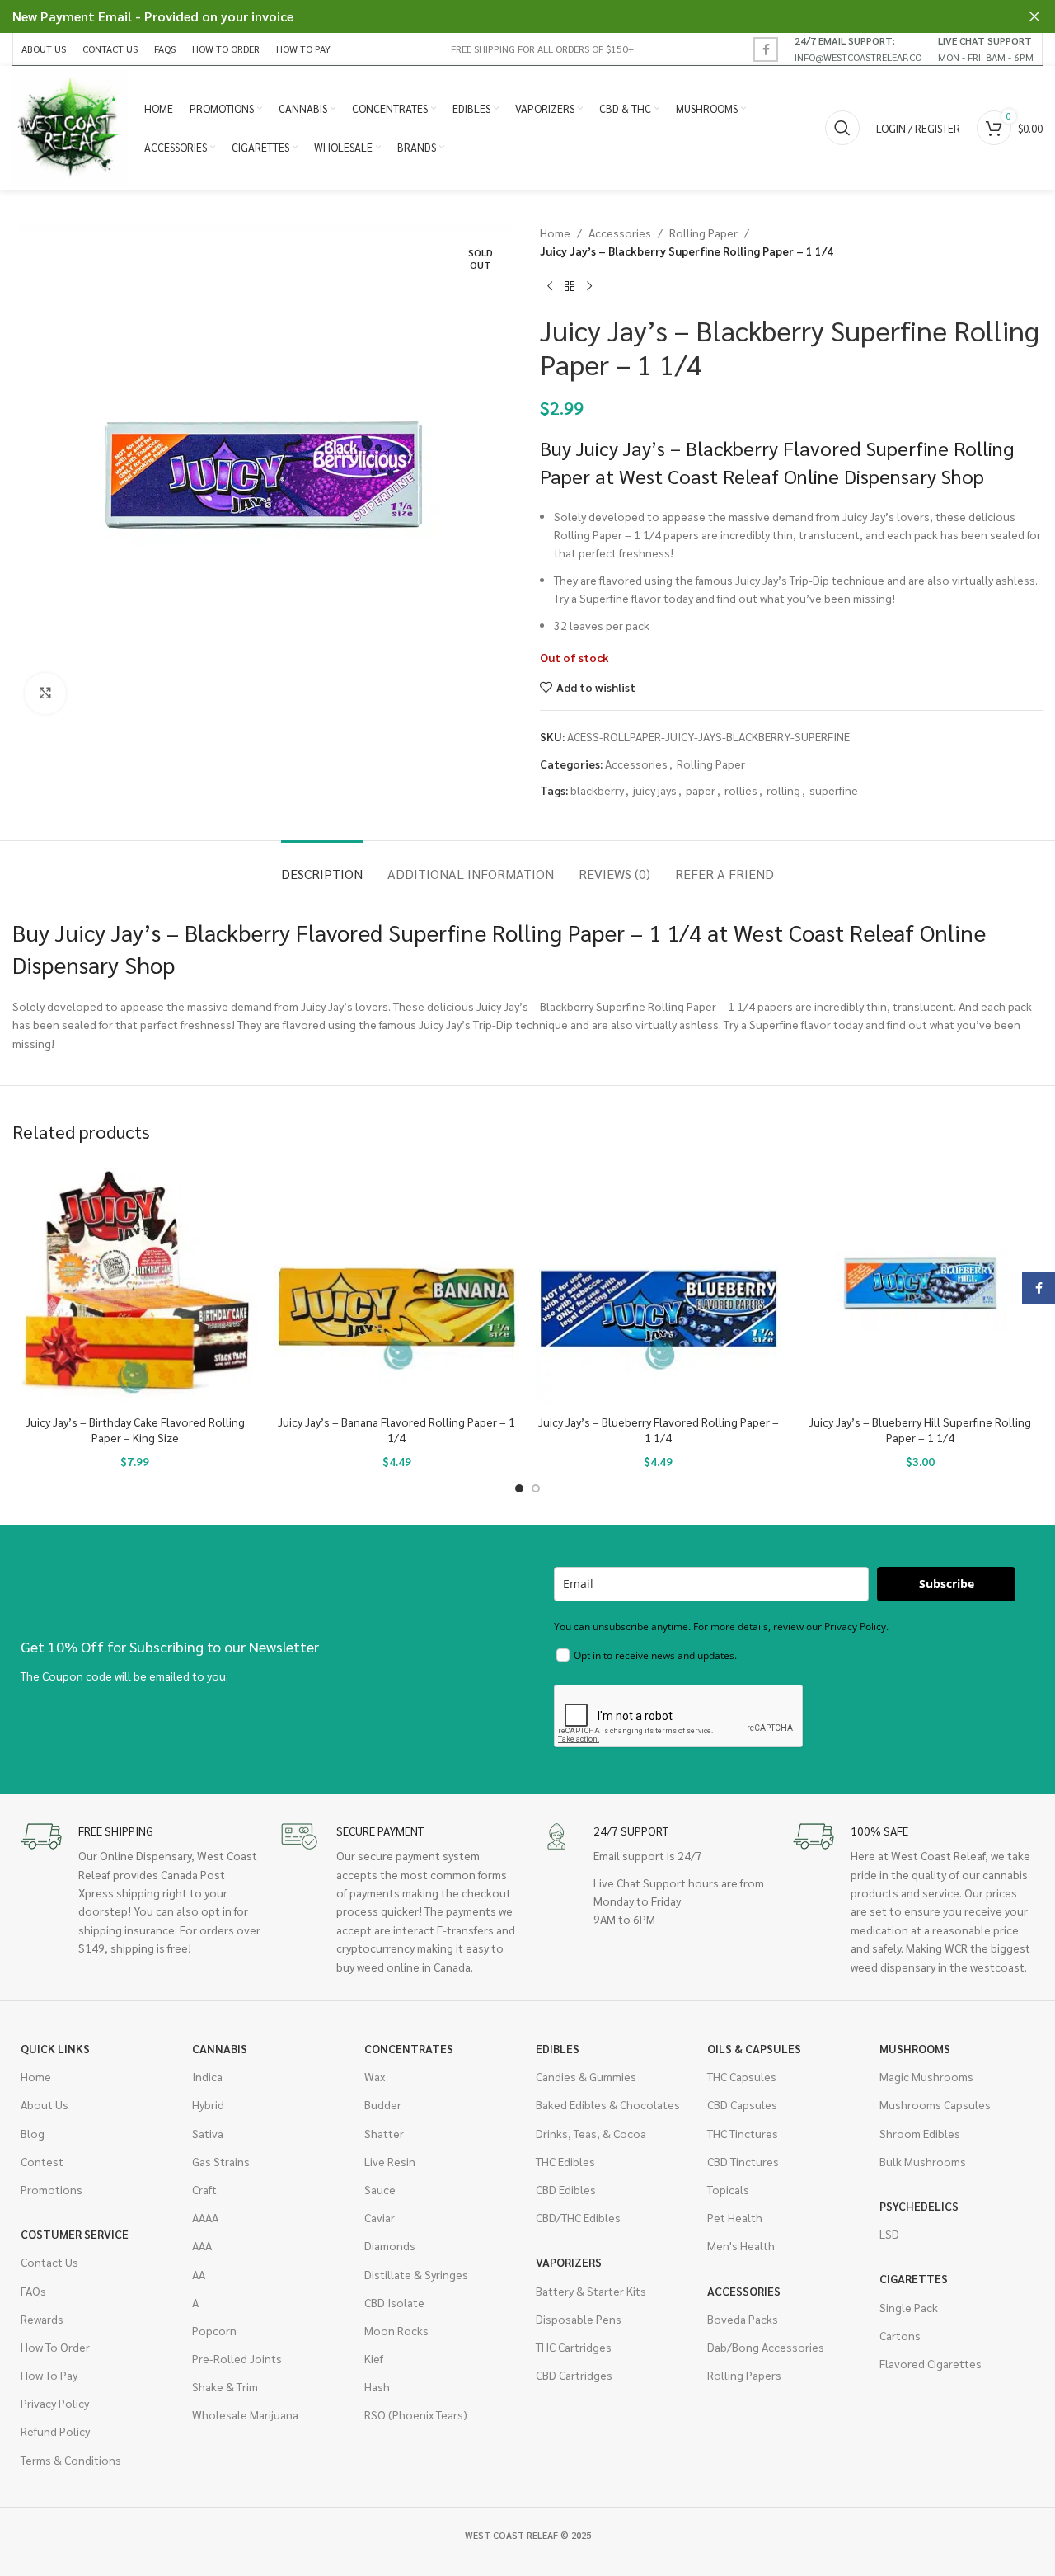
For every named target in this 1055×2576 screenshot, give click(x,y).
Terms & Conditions (71, 2460)
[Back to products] (570, 287)
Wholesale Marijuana (245, 2414)
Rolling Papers (744, 2375)
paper (701, 790)
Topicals (728, 2189)
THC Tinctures (743, 2133)
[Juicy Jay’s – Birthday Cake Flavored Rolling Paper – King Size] (135, 1284)
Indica (207, 2076)
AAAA (205, 2217)
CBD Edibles (566, 2189)
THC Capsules (742, 2076)
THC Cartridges (574, 2347)
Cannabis (220, 2048)
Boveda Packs (743, 2319)
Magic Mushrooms (926, 2076)
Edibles (558, 2048)
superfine (834, 790)
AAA (202, 2245)
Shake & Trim (225, 2386)
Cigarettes (914, 2278)
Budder (383, 2104)
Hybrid (208, 2104)
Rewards (42, 2319)
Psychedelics (919, 2206)
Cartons (900, 2335)
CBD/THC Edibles (578, 2217)
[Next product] (589, 287)
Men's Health (741, 2245)
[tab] (322, 865)
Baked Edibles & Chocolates (608, 2104)
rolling (783, 790)
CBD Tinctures (743, 2161)
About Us (45, 2104)
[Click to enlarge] (45, 693)
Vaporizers (569, 2262)
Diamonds (390, 2245)
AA (199, 2274)
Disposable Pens (579, 2319)
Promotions (52, 2189)
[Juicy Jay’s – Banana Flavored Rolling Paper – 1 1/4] (397, 1284)
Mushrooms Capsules (935, 2104)
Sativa (208, 2133)
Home (555, 233)
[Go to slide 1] (519, 1488)
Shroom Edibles (920, 2133)
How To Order (55, 2347)
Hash (377, 2386)
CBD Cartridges (574, 2375)
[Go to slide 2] (536, 1488)
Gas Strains (221, 2161)
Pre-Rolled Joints (237, 2358)
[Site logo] (70, 126)
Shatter (384, 2133)
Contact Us (49, 2262)
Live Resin (390, 2161)
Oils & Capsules (754, 2048)
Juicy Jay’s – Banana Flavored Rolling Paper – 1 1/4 (396, 1430)
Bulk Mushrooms (923, 2161)
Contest (42, 2161)
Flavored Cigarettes (931, 2363)
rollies (741, 790)
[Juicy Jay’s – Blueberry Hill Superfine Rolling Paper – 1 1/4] (921, 1284)
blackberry (597, 790)
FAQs (33, 2291)
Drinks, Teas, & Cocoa (591, 2133)
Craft (204, 2189)
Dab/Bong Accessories (766, 2347)
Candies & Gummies (586, 2076)
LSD (889, 2234)
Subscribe (947, 1584)
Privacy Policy (55, 2403)
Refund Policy (55, 2431)
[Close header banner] (1034, 16)
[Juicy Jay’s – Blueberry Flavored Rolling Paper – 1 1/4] (659, 1284)
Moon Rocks (396, 2330)
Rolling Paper (703, 233)
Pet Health (735, 2217)
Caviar (380, 2217)
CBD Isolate (394, 2302)
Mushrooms (915, 2048)
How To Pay (49, 2375)
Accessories (620, 233)
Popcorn (214, 2330)
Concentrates (409, 2048)
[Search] (842, 128)
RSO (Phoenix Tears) (416, 2414)
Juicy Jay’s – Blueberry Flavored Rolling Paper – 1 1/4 (659, 1430)
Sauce (380, 2189)
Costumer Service (75, 2234)
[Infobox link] (858, 49)
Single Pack (909, 2307)
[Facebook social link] (766, 49)
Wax (375, 2076)
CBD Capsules (742, 2104)
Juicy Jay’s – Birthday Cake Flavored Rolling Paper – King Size (135, 1430)
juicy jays (655, 790)
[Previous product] (550, 287)
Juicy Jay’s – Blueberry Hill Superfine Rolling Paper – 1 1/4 (920, 1430)
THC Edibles (565, 2161)
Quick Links (55, 2048)
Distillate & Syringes (416, 2274)
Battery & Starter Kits (591, 2291)
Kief (374, 2358)
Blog (33, 2133)
